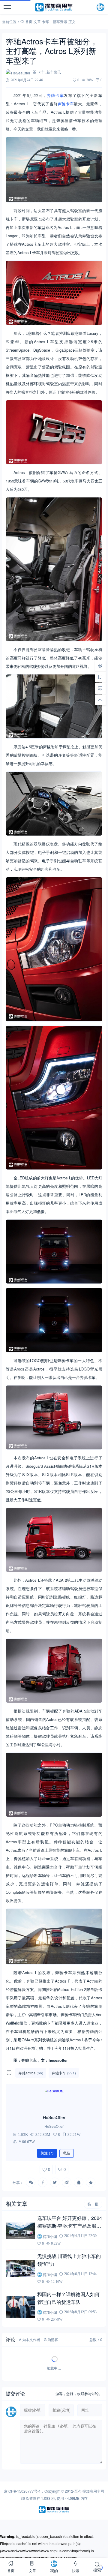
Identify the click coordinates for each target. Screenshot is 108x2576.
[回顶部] (100, 700)
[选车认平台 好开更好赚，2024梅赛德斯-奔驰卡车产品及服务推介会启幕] (20, 2231)
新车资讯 (60, 21)
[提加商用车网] (54, 7)
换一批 (93, 2204)
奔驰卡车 (55, 95)
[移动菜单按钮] (7, 7)
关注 (47, 2153)
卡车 (46, 21)
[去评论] (100, 689)
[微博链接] (100, 666)
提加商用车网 (93, 2491)
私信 (67, 2153)
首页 (29, 21)
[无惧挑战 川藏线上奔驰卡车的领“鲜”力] (20, 2268)
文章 (37, 21)
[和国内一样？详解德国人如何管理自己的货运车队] (20, 2307)
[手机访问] (100, 677)
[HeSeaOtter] (54, 2099)
